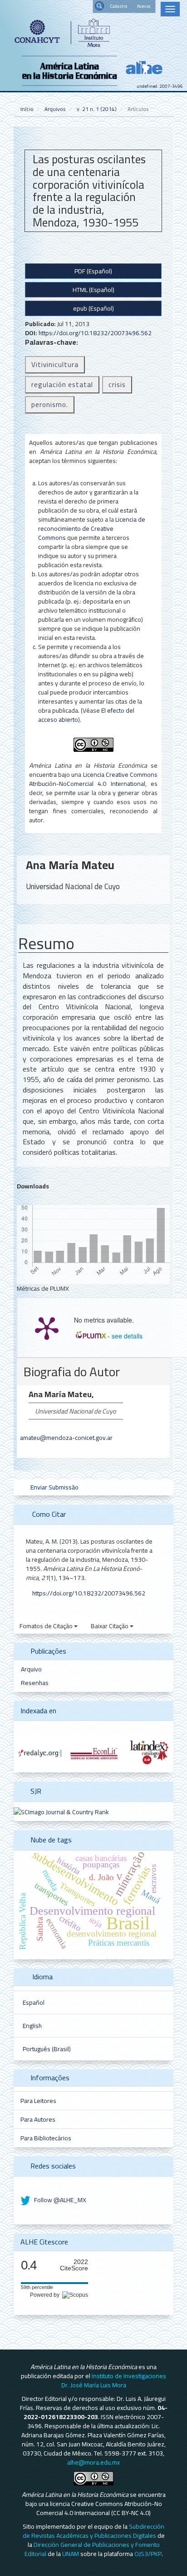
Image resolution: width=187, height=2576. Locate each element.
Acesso (144, 6)
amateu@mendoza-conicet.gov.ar (66, 1438)
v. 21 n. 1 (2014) (97, 109)
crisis (117, 385)
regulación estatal (62, 385)
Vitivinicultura (55, 365)
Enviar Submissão (54, 1487)
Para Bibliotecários (46, 2138)
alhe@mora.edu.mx (93, 2462)
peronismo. (50, 405)
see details (127, 1336)
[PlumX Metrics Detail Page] (47, 1328)
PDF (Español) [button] (93, 271)
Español (34, 2002)
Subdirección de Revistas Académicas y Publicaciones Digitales (94, 2531)
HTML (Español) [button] (93, 290)
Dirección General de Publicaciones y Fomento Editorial (92, 2549)
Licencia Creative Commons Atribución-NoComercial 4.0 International (93, 779)
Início (27, 109)
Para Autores (38, 2119)
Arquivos (55, 109)
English (32, 2026)
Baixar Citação (110, 1626)
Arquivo (31, 1669)
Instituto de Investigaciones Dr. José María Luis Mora (114, 2380)
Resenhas (35, 1683)
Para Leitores (38, 2101)
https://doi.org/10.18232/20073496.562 (95, 333)
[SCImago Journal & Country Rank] (61, 1811)
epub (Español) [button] (93, 308)
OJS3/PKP (148, 2554)
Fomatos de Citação (47, 1626)
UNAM (71, 2554)
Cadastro (119, 6)
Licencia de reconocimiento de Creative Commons (92, 528)
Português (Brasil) (47, 2049)
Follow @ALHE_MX (59, 2200)
